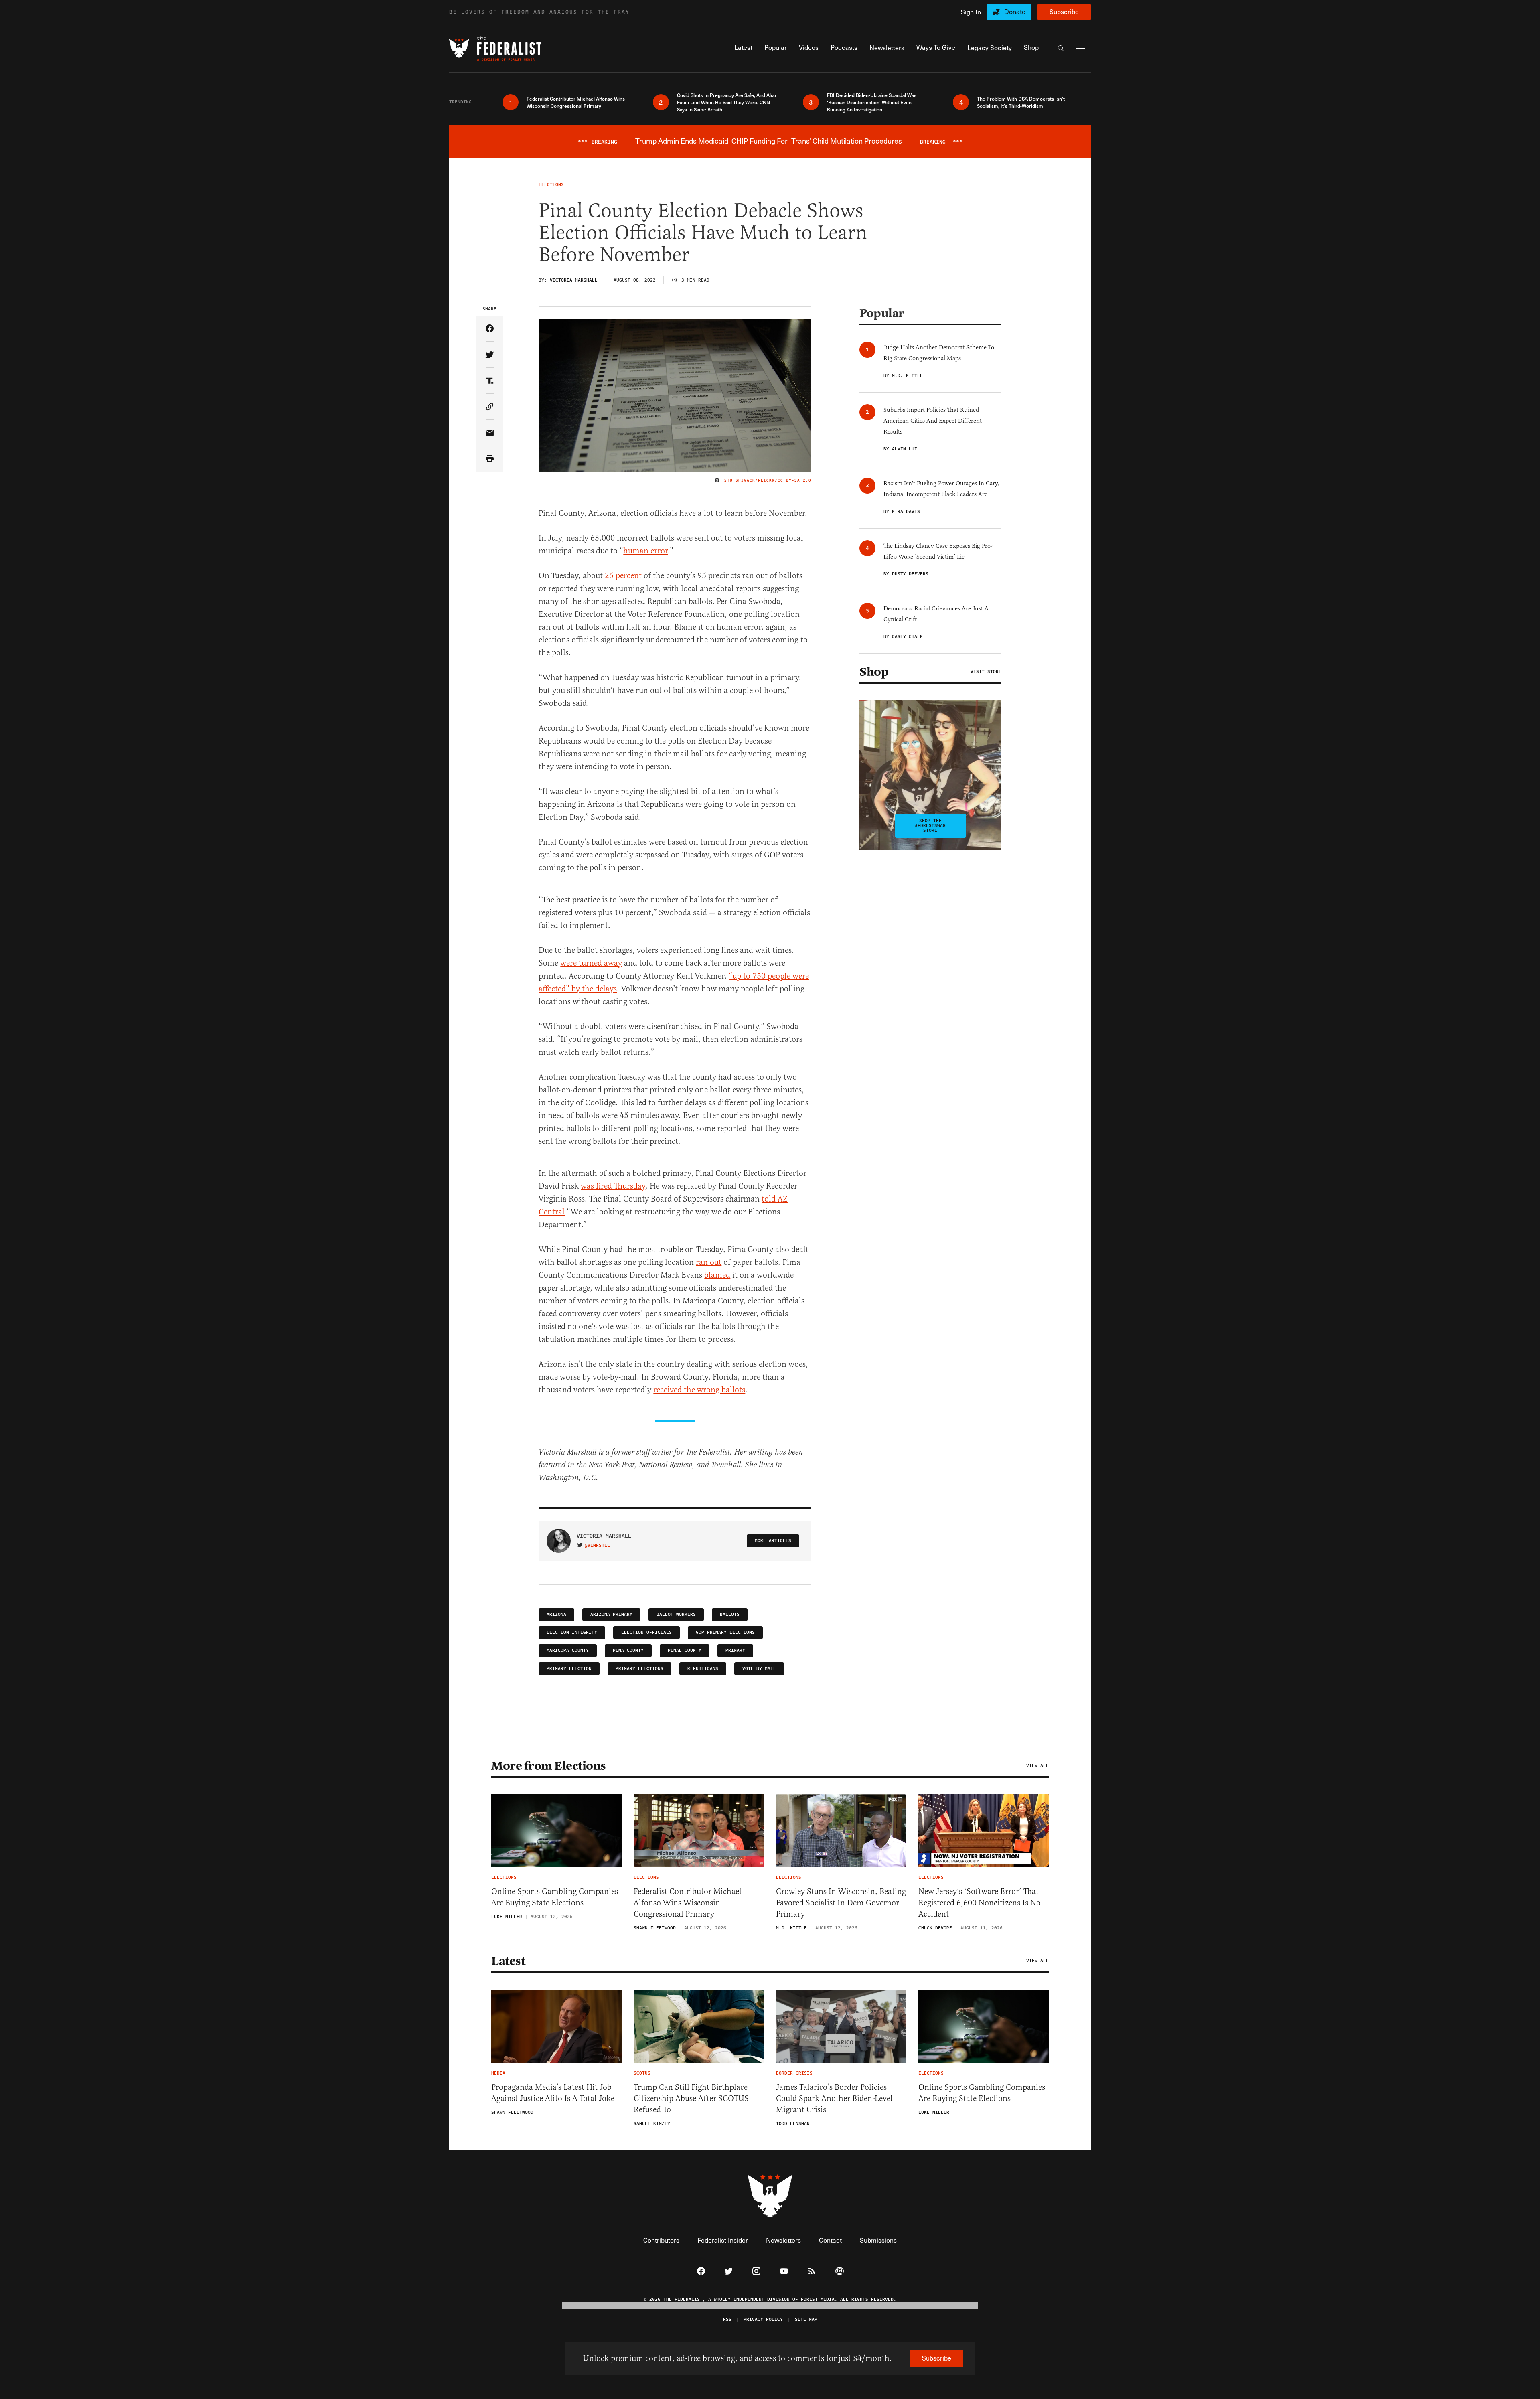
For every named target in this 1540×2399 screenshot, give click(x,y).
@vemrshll (597, 1546)
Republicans (703, 1669)
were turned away (591, 963)
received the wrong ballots (699, 1390)
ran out (709, 1262)
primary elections (639, 1669)
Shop (874, 672)
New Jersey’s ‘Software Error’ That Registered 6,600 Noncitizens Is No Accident (980, 1903)
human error (645, 551)
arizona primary (611, 1614)
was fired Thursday (613, 1186)
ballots (730, 1614)
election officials (646, 1632)
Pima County (628, 1650)
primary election (569, 1669)
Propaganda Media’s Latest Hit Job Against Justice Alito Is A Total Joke (553, 2093)
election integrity (572, 1632)
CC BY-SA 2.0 (794, 480)
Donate (1015, 11)
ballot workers (676, 1614)
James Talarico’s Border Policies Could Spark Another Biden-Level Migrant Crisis (834, 2098)
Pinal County (685, 1650)
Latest (508, 1961)
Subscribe (1064, 11)
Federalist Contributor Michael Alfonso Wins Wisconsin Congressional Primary (688, 1903)
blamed (717, 1275)
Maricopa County (568, 1650)
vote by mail (759, 1669)
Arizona (556, 1614)
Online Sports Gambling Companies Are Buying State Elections (555, 1897)
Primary (735, 1650)
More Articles (773, 1541)
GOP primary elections (725, 1632)
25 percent (623, 576)
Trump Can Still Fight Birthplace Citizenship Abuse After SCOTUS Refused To (691, 2098)
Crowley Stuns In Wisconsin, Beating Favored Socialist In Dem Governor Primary (841, 1903)
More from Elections (549, 1766)
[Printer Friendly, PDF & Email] (489, 459)
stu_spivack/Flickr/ (751, 480)
